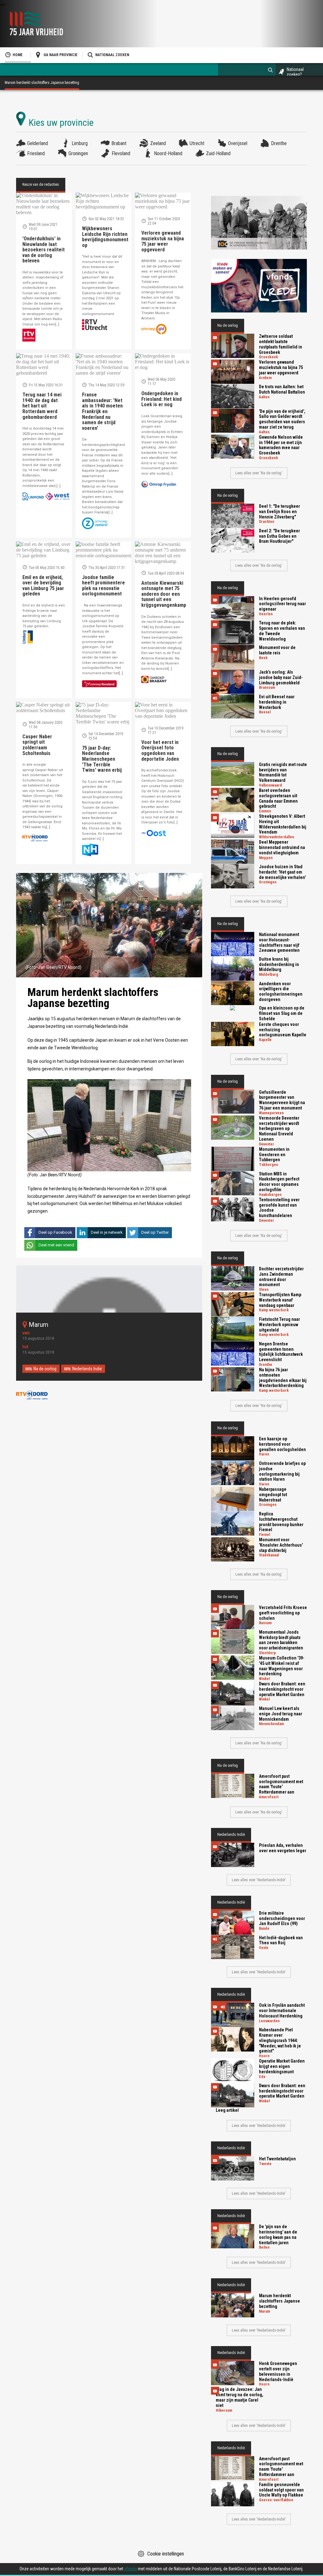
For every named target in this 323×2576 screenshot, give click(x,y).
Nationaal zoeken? (295, 72)
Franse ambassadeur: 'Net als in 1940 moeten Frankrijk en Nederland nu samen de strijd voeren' (102, 411)
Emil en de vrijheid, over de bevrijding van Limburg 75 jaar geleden (43, 586)
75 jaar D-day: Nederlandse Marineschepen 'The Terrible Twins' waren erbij (102, 759)
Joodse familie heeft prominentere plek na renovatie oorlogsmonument (103, 586)
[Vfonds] (259, 286)
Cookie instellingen (166, 2554)
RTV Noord (32, 1395)
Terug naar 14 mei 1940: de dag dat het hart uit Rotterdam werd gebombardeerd (42, 406)
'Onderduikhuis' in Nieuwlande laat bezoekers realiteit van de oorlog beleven (44, 250)
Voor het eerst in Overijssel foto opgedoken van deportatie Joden (160, 751)
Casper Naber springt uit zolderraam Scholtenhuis (37, 745)
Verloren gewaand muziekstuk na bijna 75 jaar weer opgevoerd (163, 241)
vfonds (131, 2569)
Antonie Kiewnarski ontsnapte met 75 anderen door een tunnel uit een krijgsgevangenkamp (164, 594)
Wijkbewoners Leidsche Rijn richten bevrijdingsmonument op (105, 237)
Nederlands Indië (87, 1369)
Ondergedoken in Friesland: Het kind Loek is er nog (161, 399)
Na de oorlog (45, 1369)
